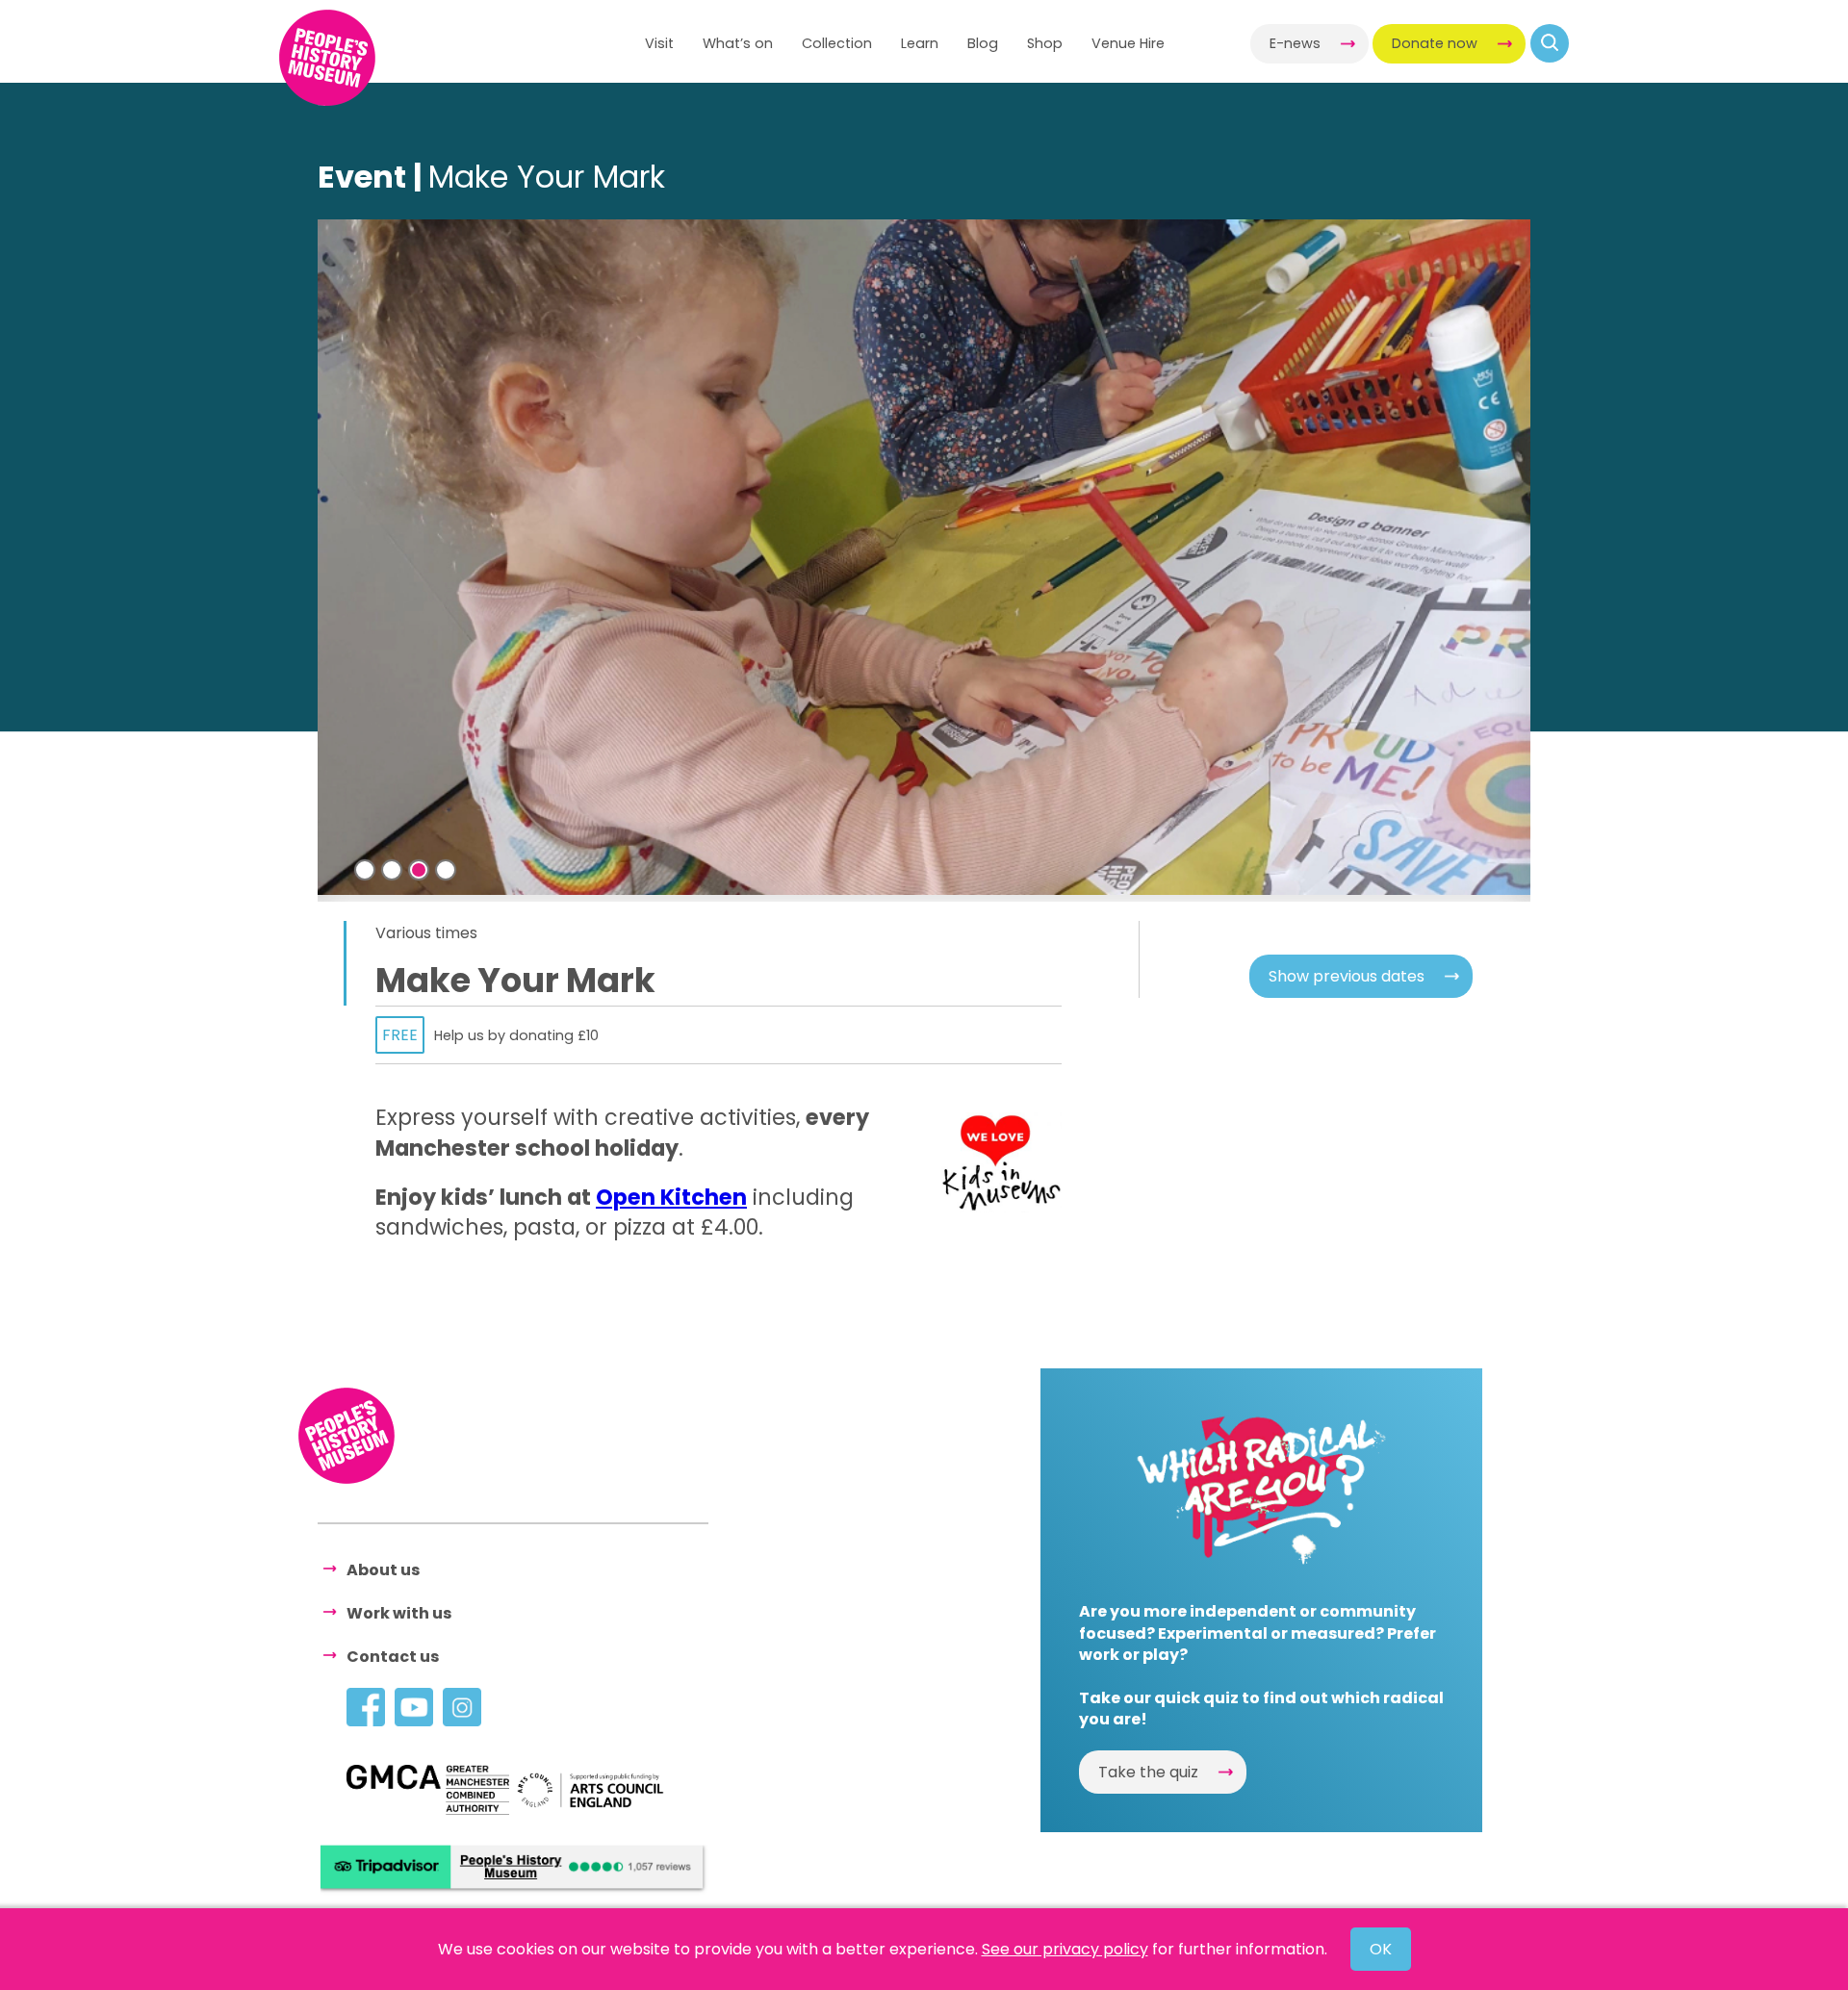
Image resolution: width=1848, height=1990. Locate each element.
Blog (983, 43)
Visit (659, 43)
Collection (837, 43)
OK (1381, 1949)
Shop (1045, 43)
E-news (1295, 43)
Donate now (1435, 43)
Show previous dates (1347, 976)
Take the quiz (1148, 1772)
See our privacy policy (1065, 1949)
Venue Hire (1128, 43)
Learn (920, 43)
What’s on (738, 43)
